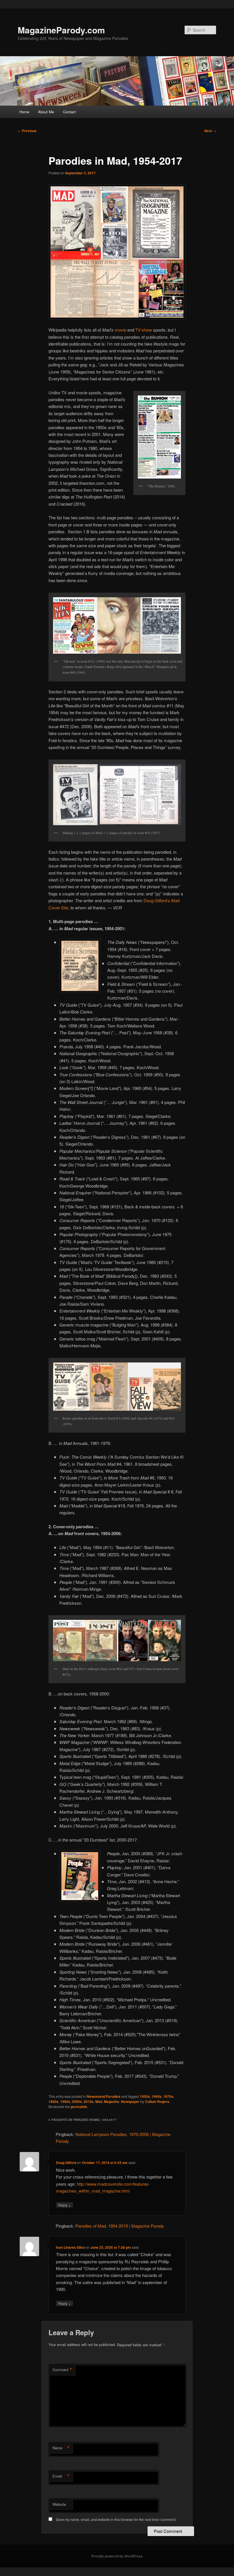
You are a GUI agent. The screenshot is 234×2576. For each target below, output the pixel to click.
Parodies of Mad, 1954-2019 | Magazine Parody (120, 2226)
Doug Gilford (66, 2163)
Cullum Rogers (157, 2101)
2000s (77, 2101)
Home (24, 112)
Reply (64, 2205)
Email (61, 2476)
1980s (54, 2101)
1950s (145, 2096)
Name (61, 2448)
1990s (65, 2101)
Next (210, 131)
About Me (46, 112)
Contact (69, 112)
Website (59, 2504)
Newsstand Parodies (104, 2096)
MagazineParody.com (61, 30)
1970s (168, 2096)
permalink (79, 2107)
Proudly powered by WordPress (117, 2556)
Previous (27, 131)
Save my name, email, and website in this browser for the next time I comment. (116, 2519)
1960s (157, 2096)
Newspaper (130, 2101)
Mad (99, 2101)
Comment (62, 2370)
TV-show (144, 330)
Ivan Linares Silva (70, 2247)
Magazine (112, 2101)
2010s (89, 2101)
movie (120, 330)
